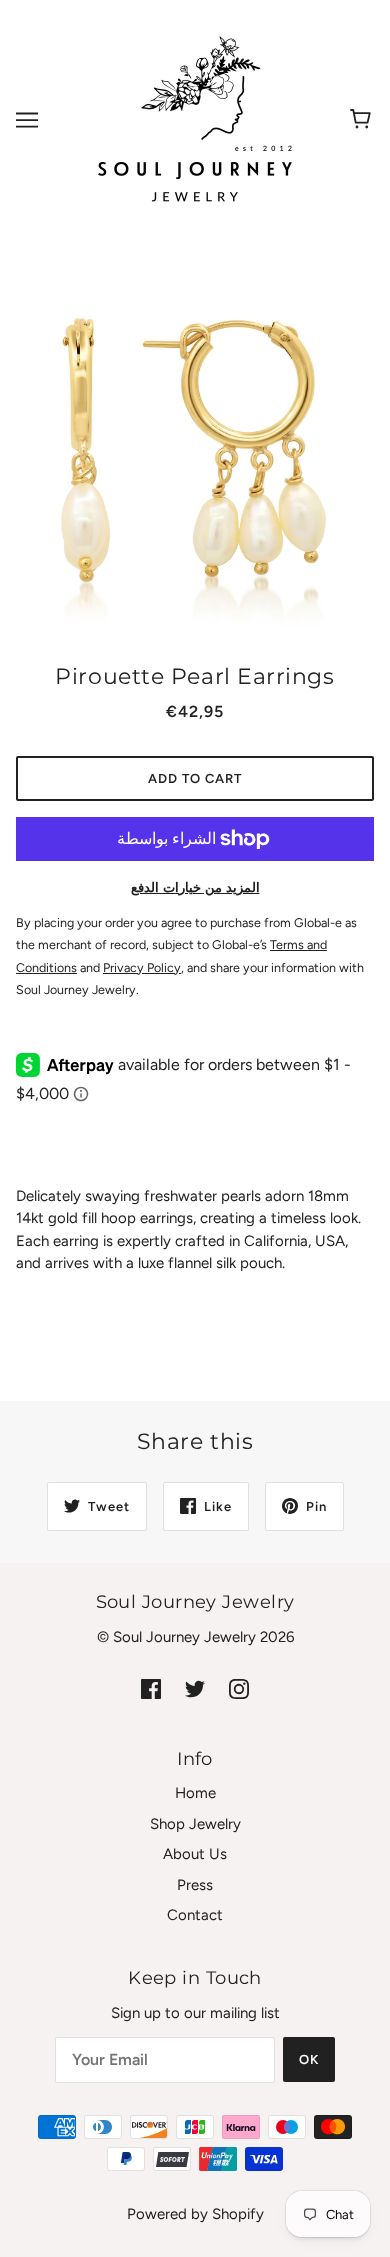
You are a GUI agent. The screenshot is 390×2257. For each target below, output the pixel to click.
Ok (309, 2059)
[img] (151, 1688)
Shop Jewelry (195, 1824)
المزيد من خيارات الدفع (195, 887)
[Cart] (363, 120)
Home (195, 1793)
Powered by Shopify (195, 2214)
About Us (195, 1854)
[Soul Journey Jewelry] (195, 119)
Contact (195, 1915)
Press (195, 1885)
